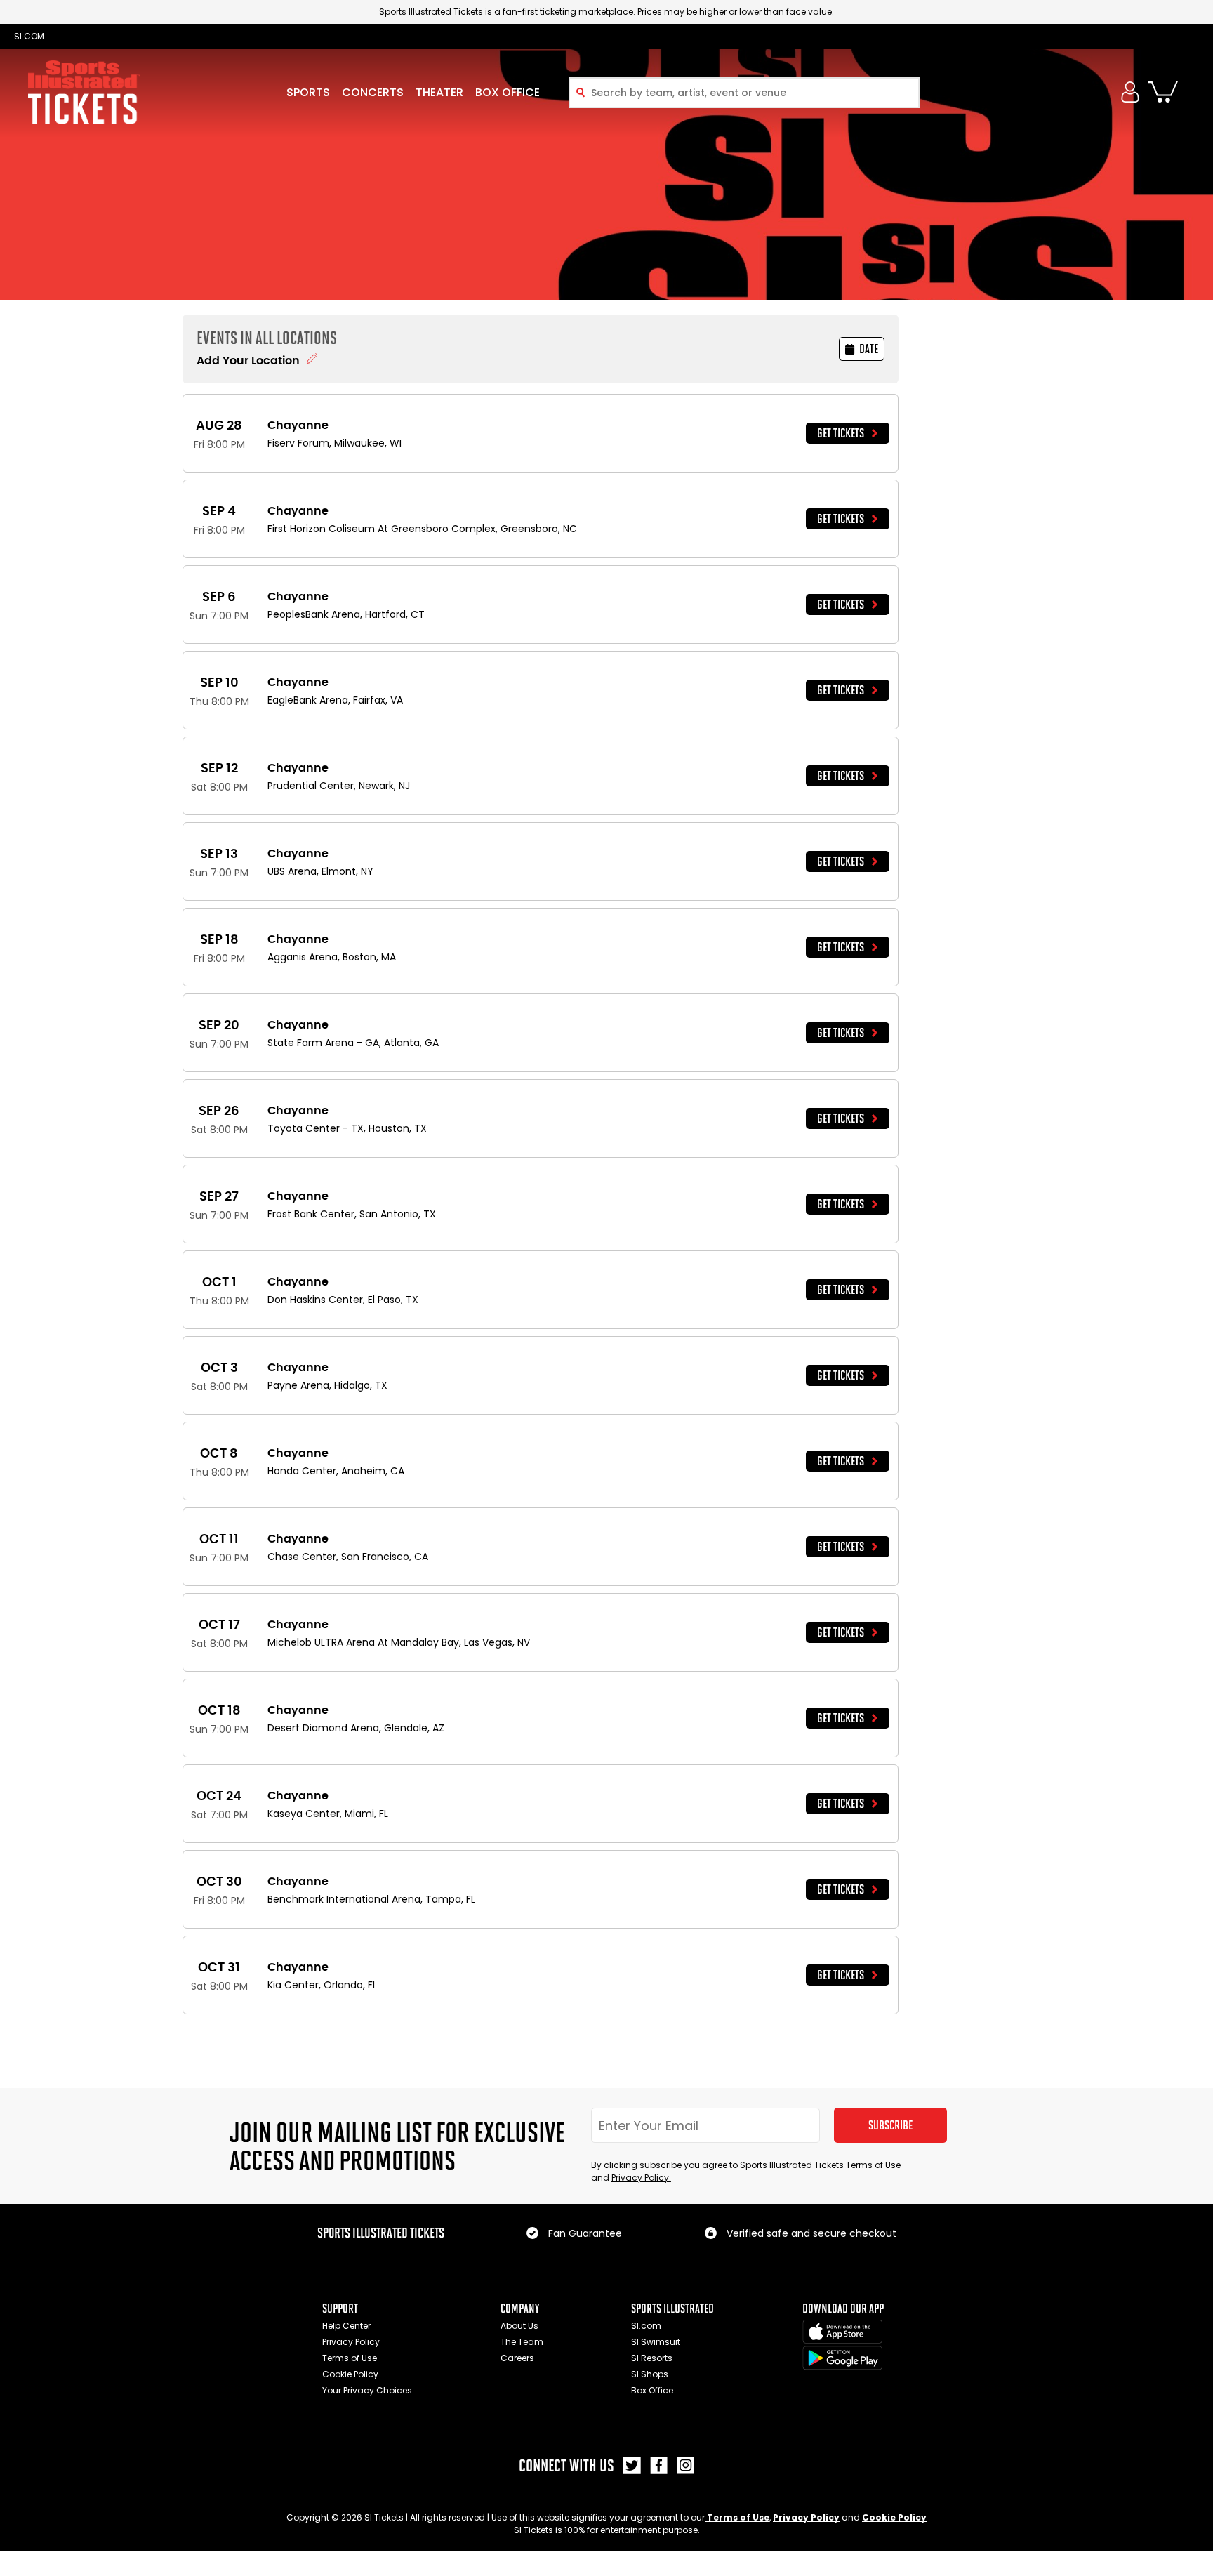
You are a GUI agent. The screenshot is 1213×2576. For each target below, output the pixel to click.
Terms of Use (873, 2165)
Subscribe (890, 2125)
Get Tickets (841, 433)
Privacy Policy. (641, 2178)
